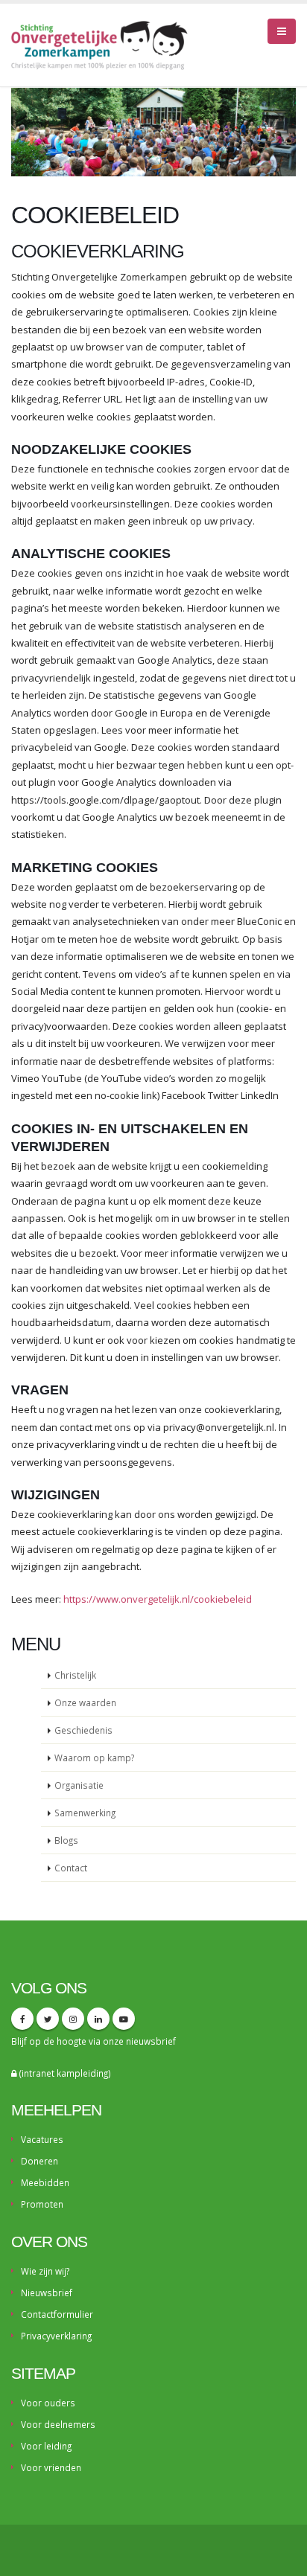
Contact (71, 1868)
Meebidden (45, 2182)
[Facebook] (22, 2019)
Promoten (42, 2204)
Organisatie (79, 1785)
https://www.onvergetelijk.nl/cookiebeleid (158, 1599)
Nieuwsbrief (47, 2293)
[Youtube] (124, 2019)
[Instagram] (73, 2019)
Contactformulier (57, 2314)
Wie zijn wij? (45, 2271)
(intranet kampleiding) (64, 2073)
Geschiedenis (83, 1730)
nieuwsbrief (151, 2041)
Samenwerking (85, 1813)
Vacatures (42, 2139)
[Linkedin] (98, 2019)
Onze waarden (85, 1702)
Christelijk (75, 1675)
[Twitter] (48, 2019)
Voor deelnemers (58, 2424)
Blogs (66, 1840)
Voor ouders (48, 2403)
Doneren (39, 2161)
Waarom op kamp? (94, 1758)
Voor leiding (46, 2446)
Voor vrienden (51, 2467)
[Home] (105, 44)
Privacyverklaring (56, 2336)
